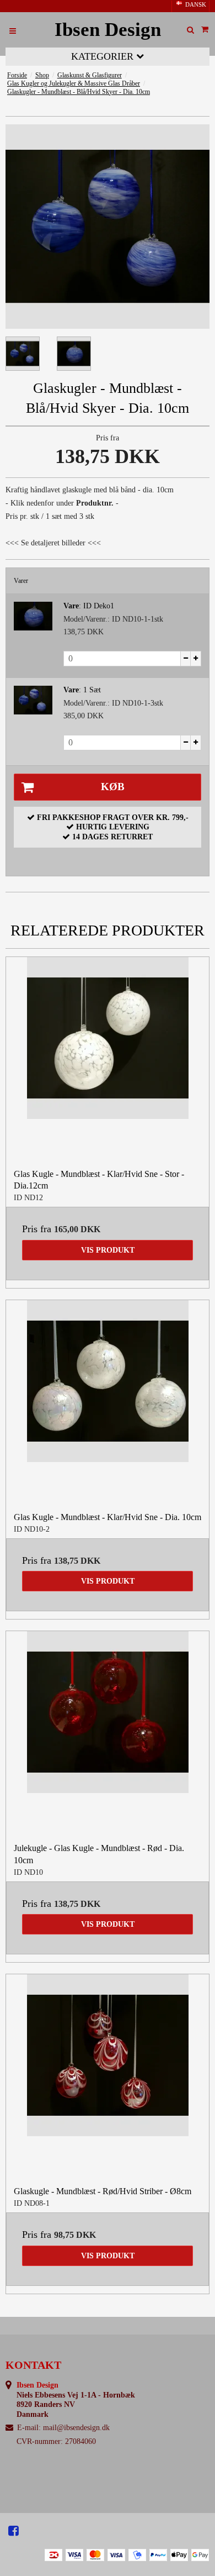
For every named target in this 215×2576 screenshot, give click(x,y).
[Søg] (190, 30)
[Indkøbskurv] (205, 30)
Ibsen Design (108, 30)
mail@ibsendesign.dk (76, 2428)
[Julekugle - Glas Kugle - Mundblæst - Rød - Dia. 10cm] (108, 1733)
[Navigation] (13, 30)
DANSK (195, 5)
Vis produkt (108, 1250)
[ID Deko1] (33, 616)
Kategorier (104, 56)
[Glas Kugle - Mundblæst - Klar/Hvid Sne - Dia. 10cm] (108, 1402)
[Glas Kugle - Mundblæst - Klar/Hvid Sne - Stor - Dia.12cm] (108, 1059)
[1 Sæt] (33, 700)
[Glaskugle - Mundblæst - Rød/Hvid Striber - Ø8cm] (108, 2076)
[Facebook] (14, 2531)
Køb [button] (113, 787)
